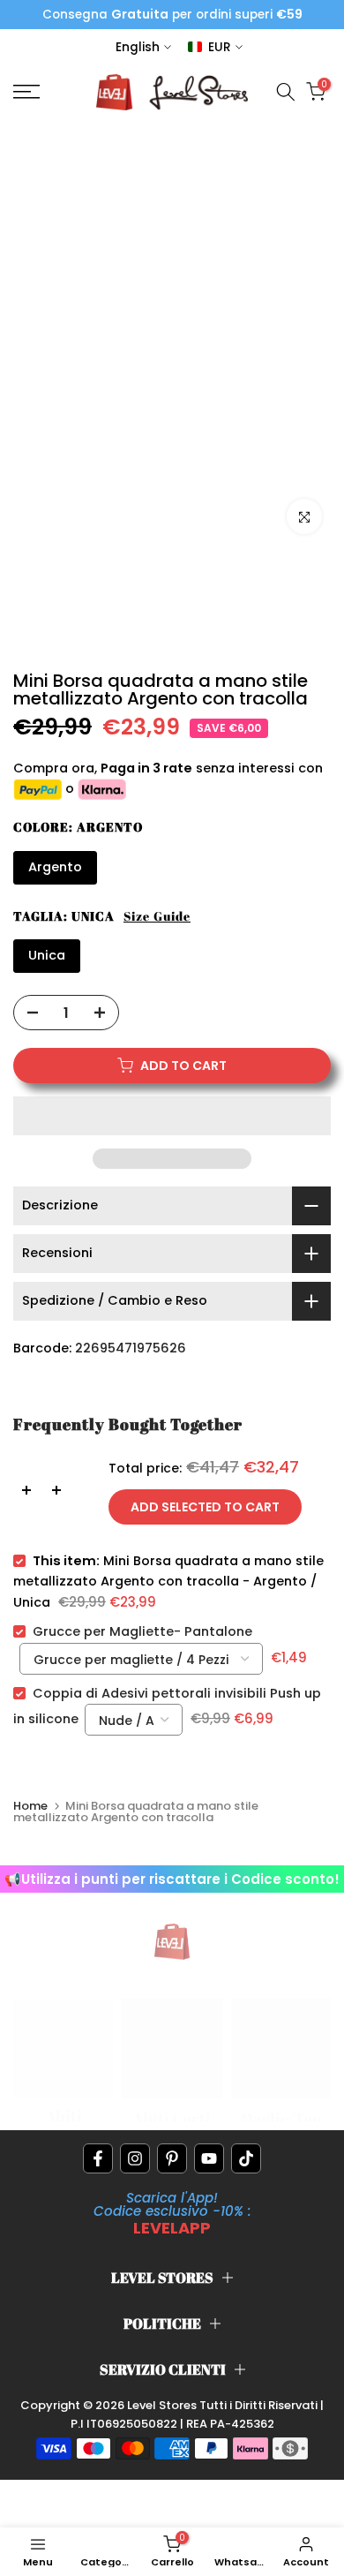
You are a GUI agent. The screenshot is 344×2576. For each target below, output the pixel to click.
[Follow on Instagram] (135, 2158)
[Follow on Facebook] (98, 2158)
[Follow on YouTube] (209, 2158)
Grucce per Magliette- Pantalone (142, 1631)
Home (30, 1806)
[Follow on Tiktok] (246, 2158)
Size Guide (157, 916)
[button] (172, 1116)
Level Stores (163, 2405)
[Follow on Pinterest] (172, 2158)
